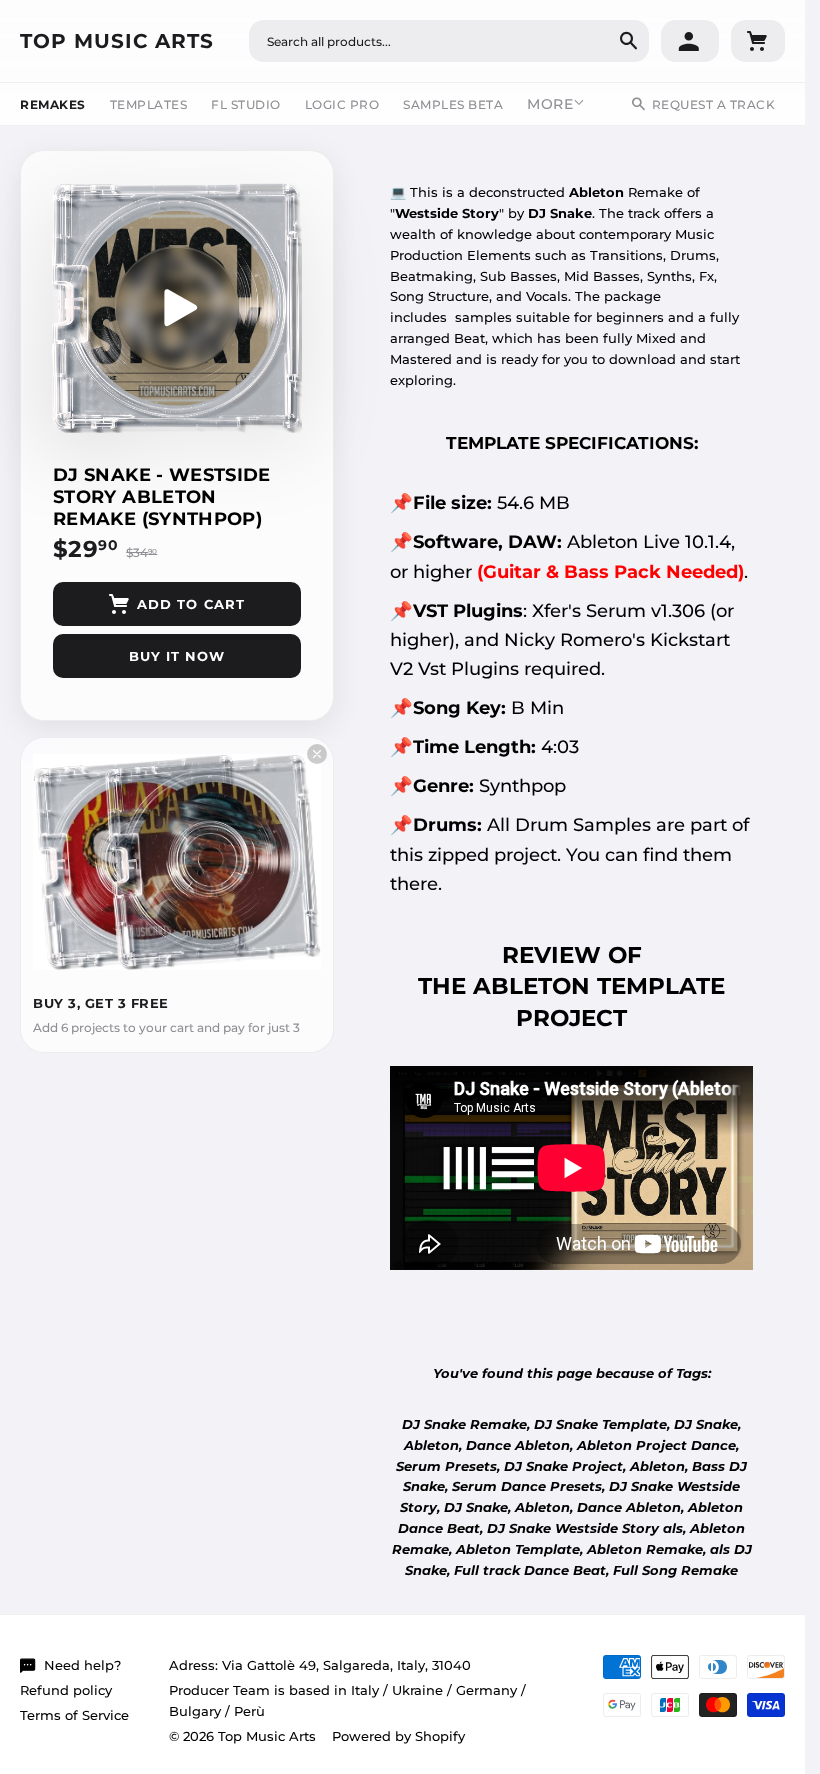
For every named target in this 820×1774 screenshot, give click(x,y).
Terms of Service (74, 1715)
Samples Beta (453, 104)
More (550, 104)
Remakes (53, 104)
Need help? (82, 1665)
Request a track (714, 104)
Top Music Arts (117, 41)
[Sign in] (690, 41)
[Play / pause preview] (177, 308)
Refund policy (66, 1690)
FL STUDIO (246, 104)
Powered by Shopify (398, 1736)
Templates (149, 104)
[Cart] (758, 41)
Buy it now (177, 656)
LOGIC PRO (342, 104)
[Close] (317, 754)
